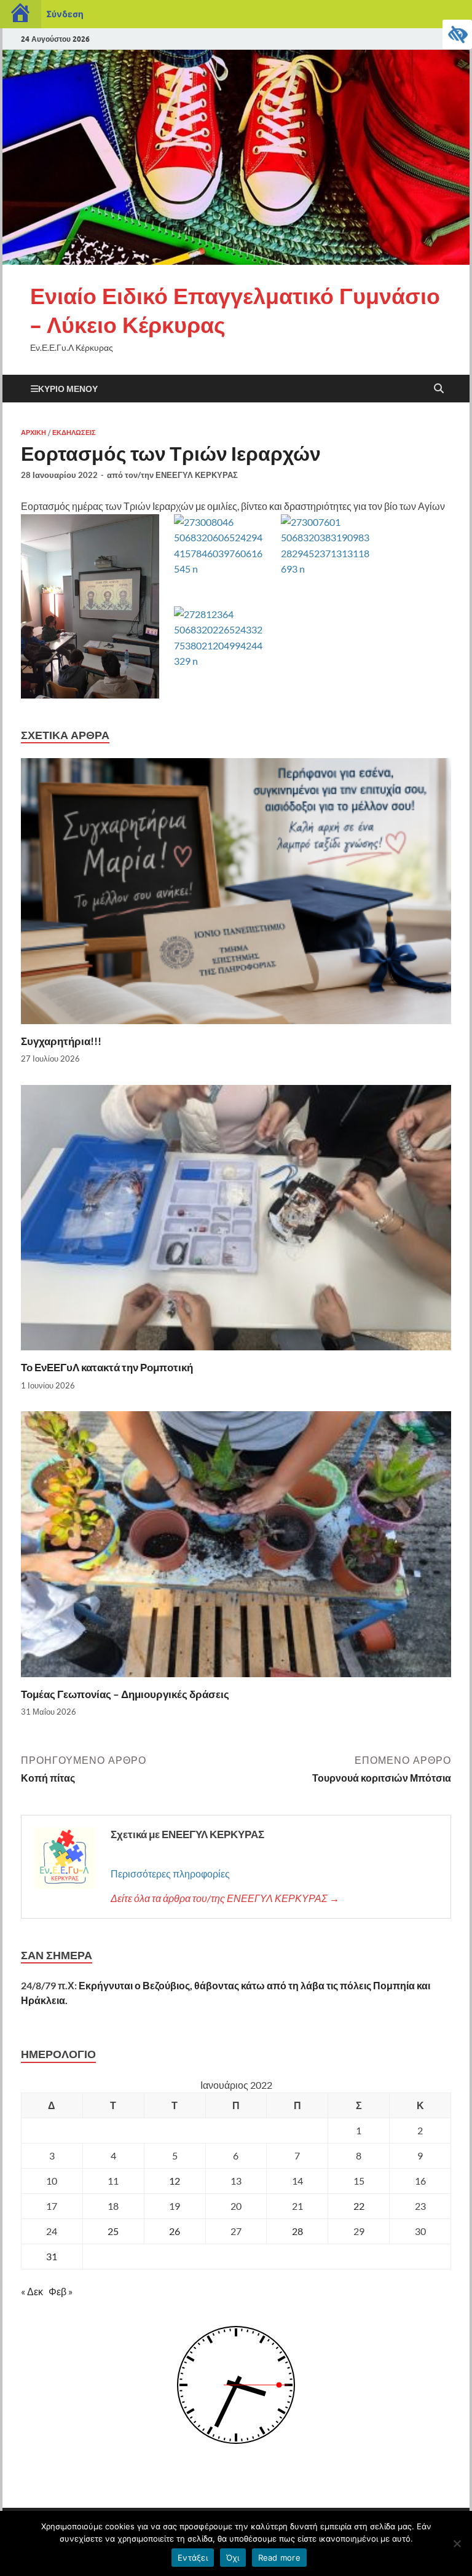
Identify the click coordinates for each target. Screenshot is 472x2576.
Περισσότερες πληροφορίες (170, 1873)
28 (297, 2231)
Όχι (233, 2558)
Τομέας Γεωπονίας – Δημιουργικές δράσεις (125, 1694)
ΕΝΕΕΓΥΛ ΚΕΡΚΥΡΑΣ (197, 475)
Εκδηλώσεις (74, 433)
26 (175, 2231)
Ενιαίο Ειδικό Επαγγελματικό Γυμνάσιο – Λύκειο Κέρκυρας (235, 310)
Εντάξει (193, 2558)
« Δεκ (32, 2291)
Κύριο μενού (68, 389)
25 (113, 2231)
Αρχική (33, 433)
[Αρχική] (21, 14)
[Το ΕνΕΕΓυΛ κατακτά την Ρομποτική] (236, 1221)
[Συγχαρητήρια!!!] (236, 895)
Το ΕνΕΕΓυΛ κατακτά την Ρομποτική (107, 1367)
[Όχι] (457, 2543)
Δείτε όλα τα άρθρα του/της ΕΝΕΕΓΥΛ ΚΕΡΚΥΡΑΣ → (225, 1898)
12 (175, 2181)
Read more (279, 2558)
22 (359, 2206)
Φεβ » (61, 2291)
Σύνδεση (65, 14)
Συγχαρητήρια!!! (61, 1041)
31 (52, 2256)
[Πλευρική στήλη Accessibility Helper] (457, 34)
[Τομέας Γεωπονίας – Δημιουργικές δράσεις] (236, 1548)
